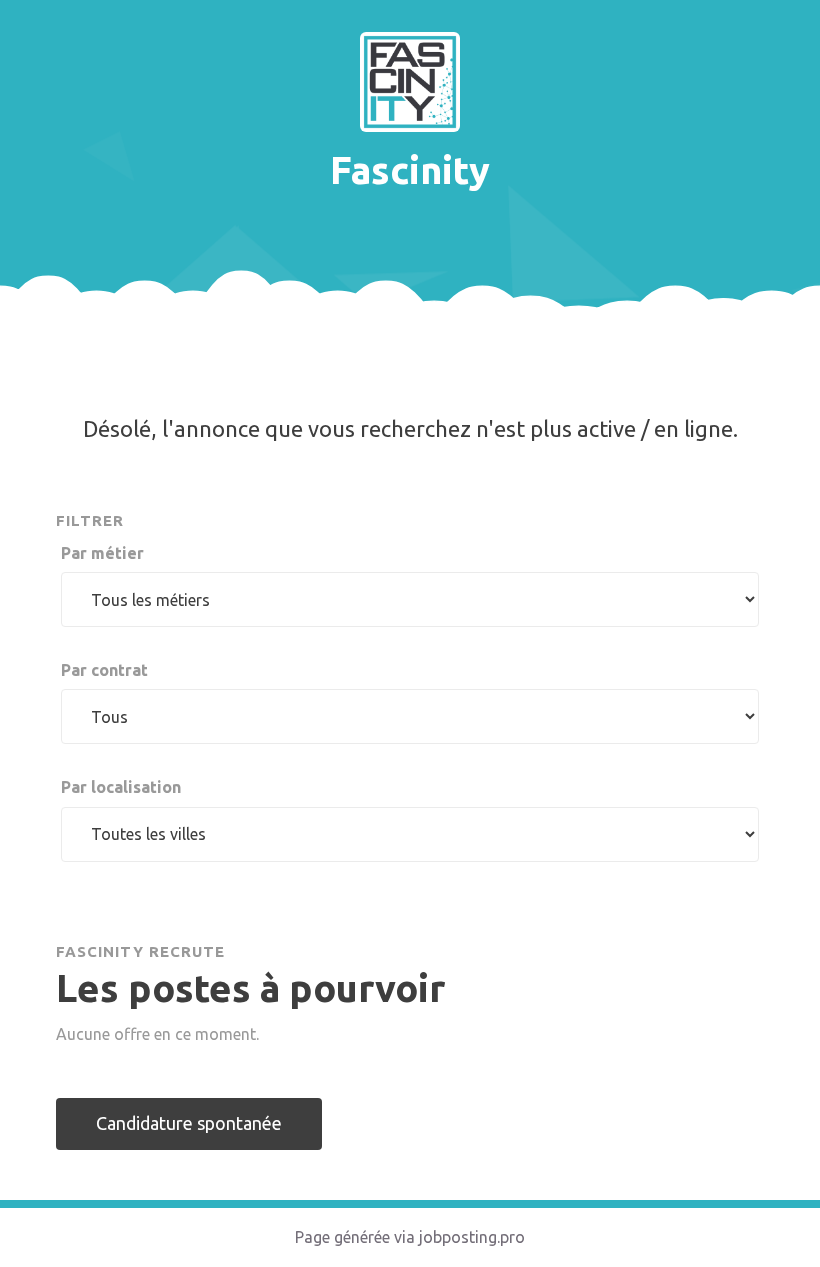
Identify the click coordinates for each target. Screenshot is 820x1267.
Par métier (102, 553)
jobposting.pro (472, 1237)
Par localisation (121, 787)
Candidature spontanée (189, 1123)
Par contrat (104, 670)
